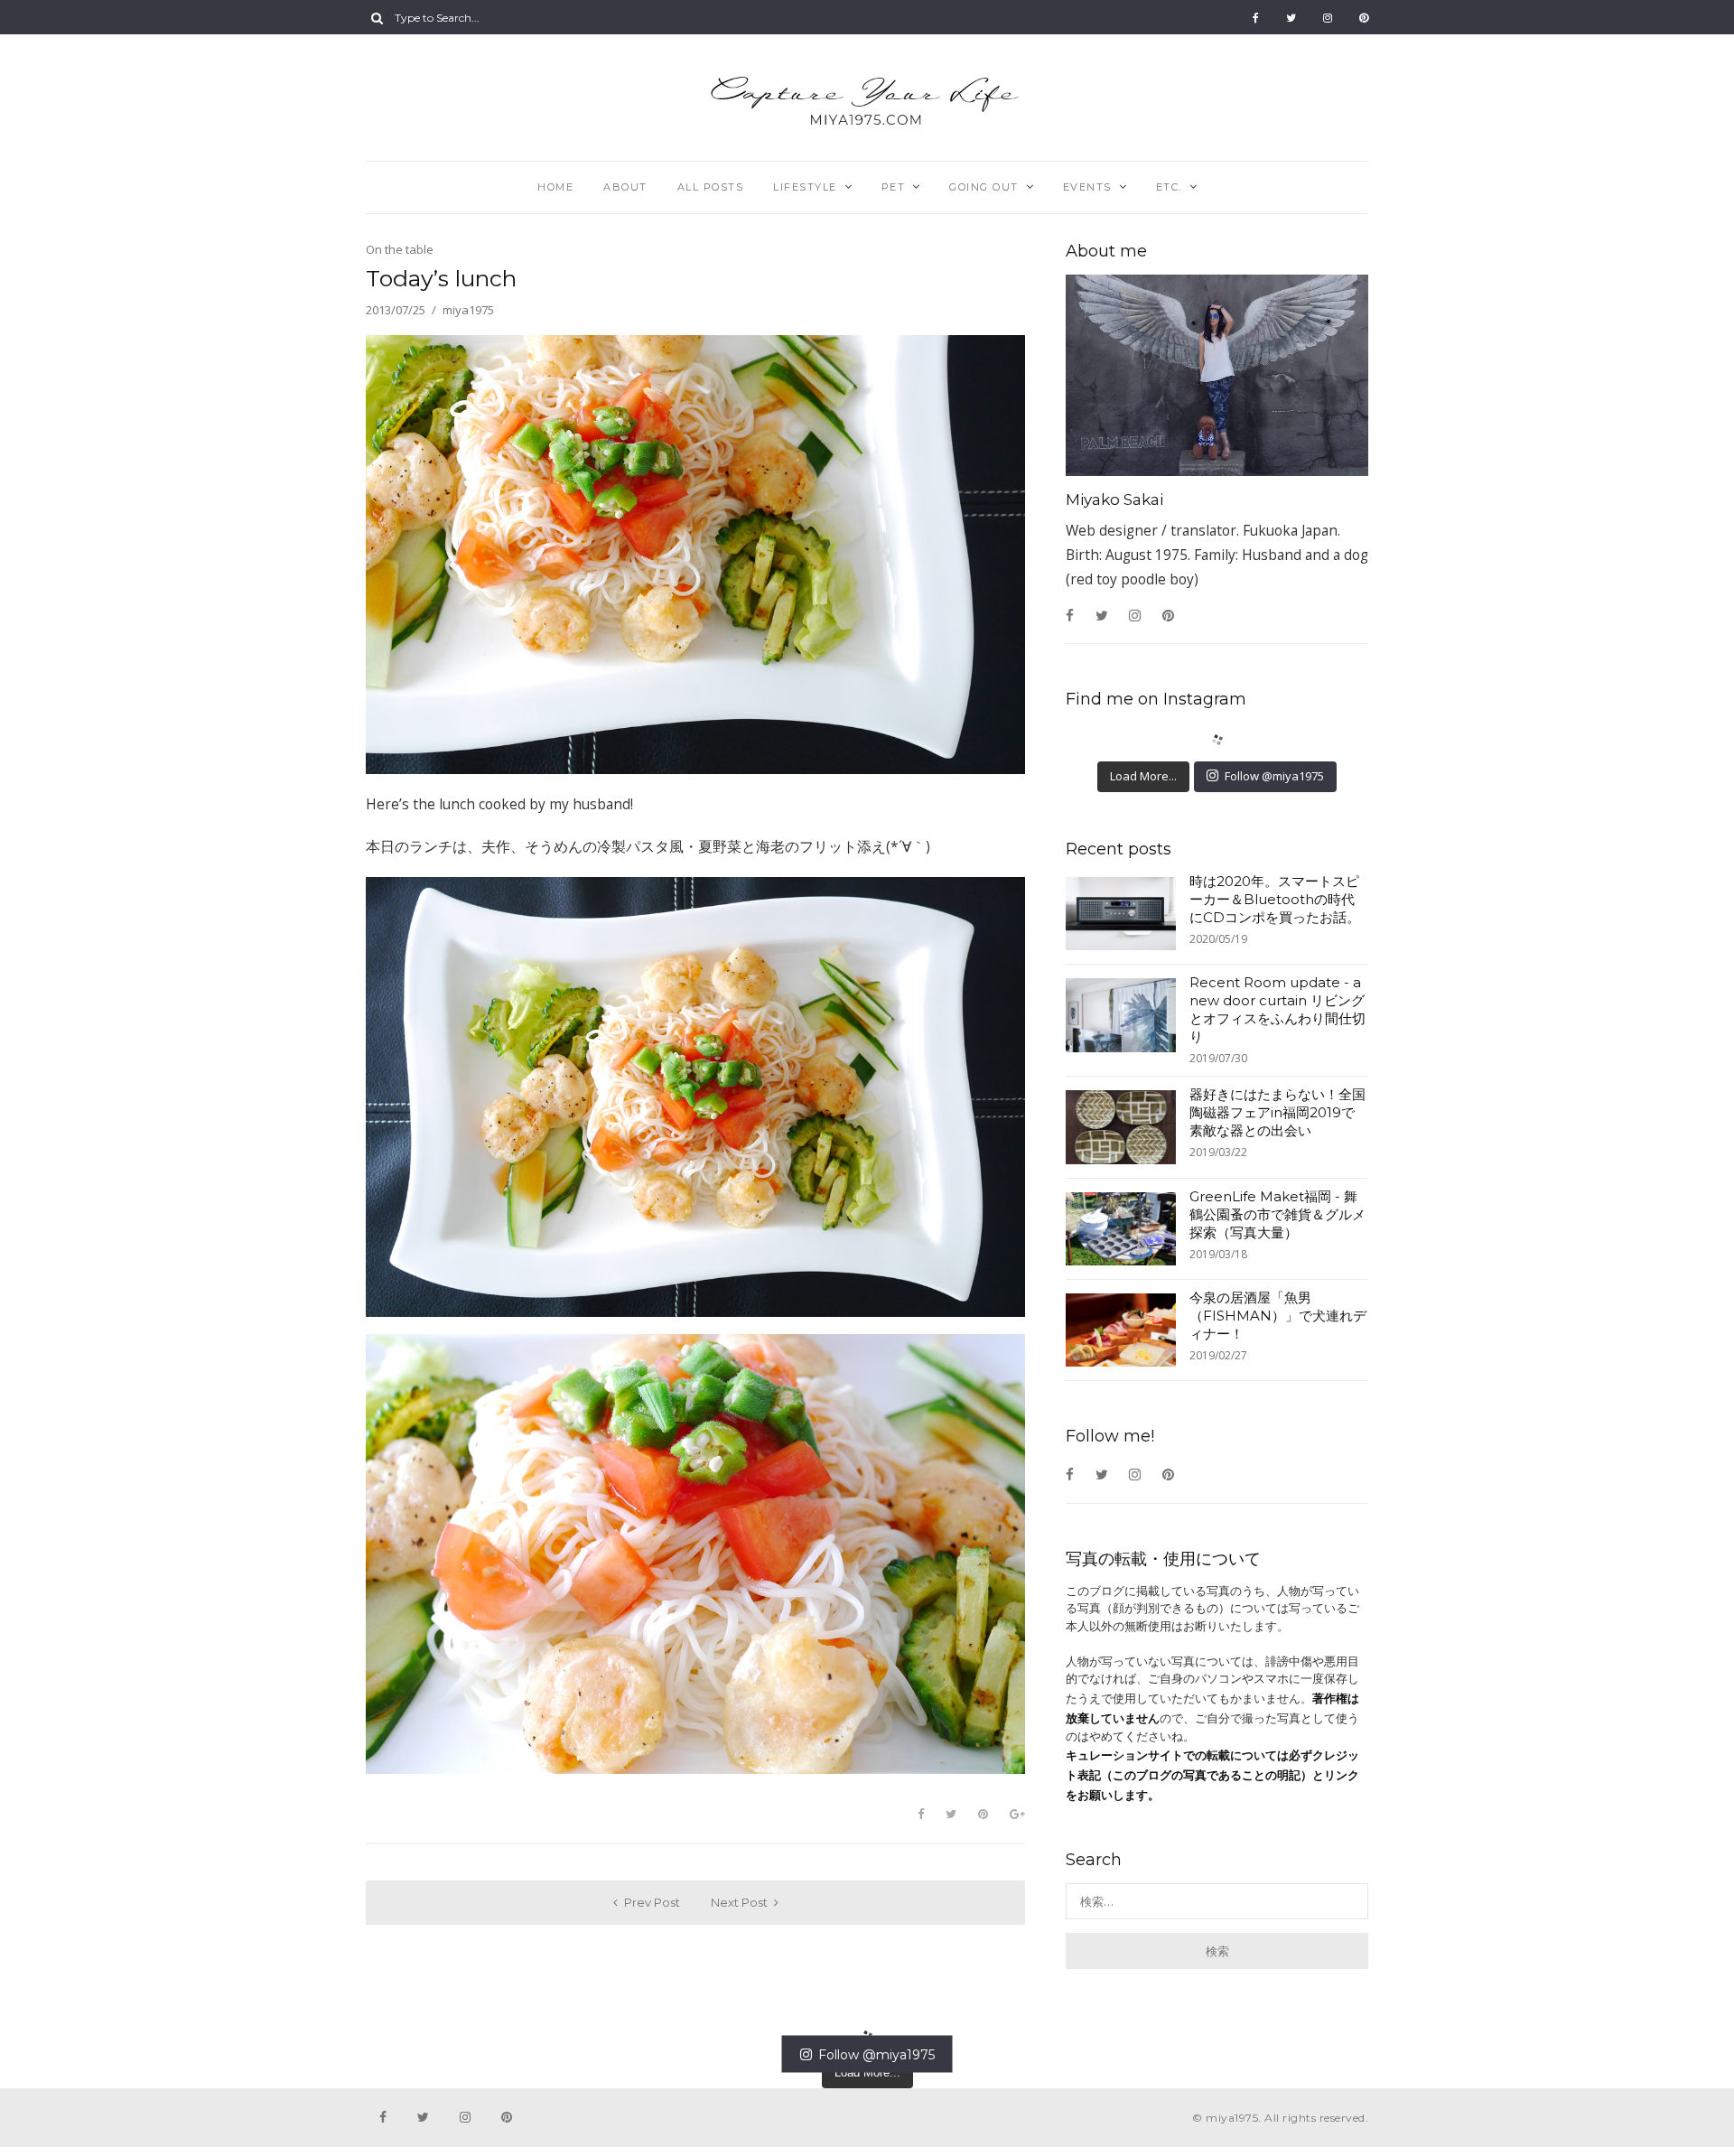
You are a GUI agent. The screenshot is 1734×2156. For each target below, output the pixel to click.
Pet (894, 187)
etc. (1169, 187)
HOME (555, 187)
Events (1087, 187)
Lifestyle (805, 187)
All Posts (711, 187)
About (625, 187)
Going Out (984, 187)
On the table (400, 249)
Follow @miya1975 (1274, 776)
